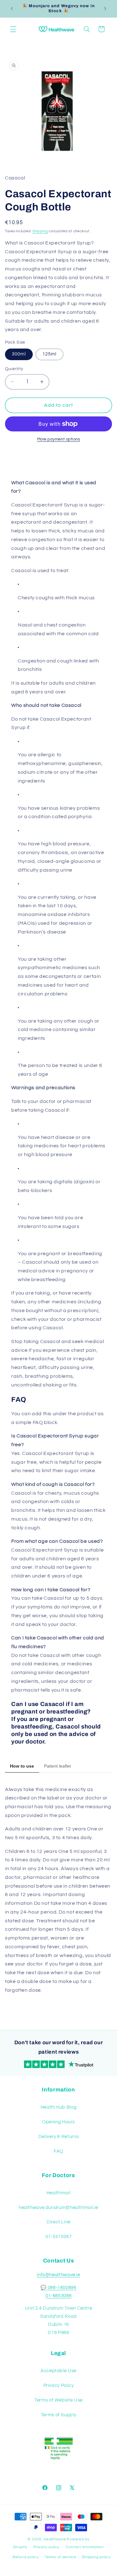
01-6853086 (58, 2296)
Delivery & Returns (58, 2137)
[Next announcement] (105, 8)
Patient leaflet (57, 1766)
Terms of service (60, 2557)
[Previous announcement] (12, 8)
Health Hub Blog (58, 2107)
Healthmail (58, 2193)
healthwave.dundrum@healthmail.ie (58, 2208)
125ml (49, 354)
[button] (13, 29)
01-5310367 (58, 2237)
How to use (22, 1766)
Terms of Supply (58, 2415)
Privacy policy (46, 2547)
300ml (19, 354)
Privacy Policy (59, 2385)
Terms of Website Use (58, 2400)
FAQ (58, 2151)
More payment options (59, 439)
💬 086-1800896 (58, 2288)
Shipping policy (96, 2557)
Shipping (40, 231)
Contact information (85, 2547)
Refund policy (26, 2557)
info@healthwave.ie (58, 2275)
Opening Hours (58, 2122)
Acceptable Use (58, 2371)
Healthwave (55, 2539)
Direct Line (58, 2222)
